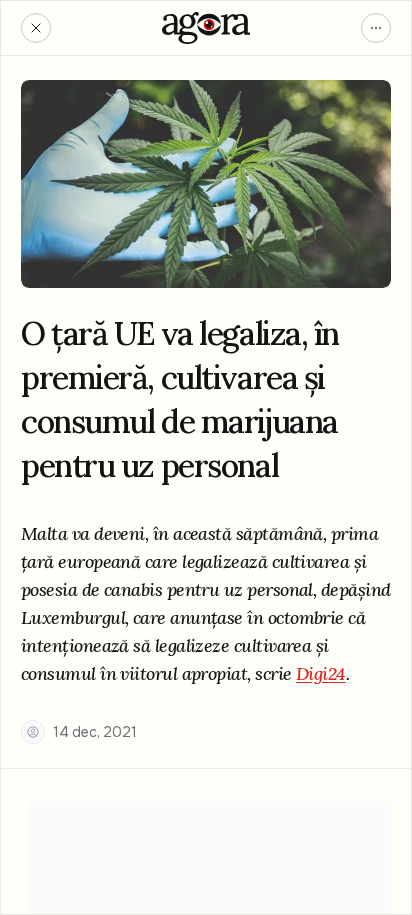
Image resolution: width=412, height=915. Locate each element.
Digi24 (321, 673)
